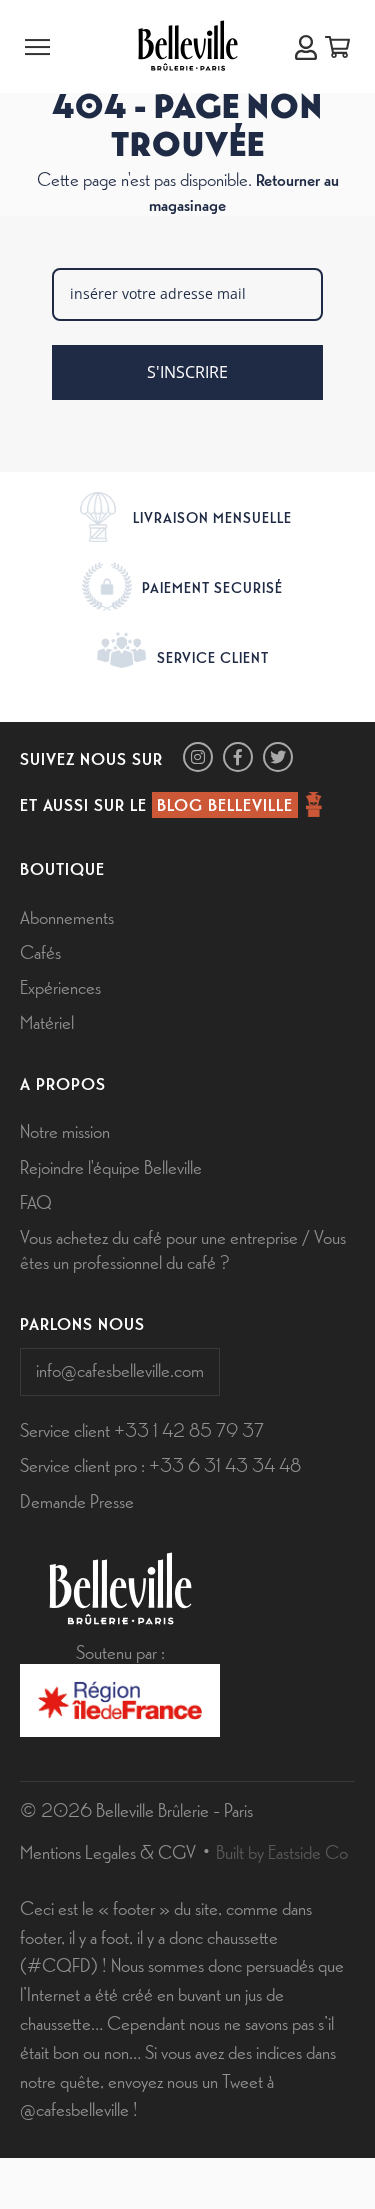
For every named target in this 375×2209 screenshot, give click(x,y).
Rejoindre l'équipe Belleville (111, 1166)
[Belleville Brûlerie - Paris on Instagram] (198, 757)
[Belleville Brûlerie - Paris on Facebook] (238, 757)
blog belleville (225, 803)
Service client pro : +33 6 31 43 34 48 (160, 1464)
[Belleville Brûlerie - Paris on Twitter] (278, 757)
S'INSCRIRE (187, 372)
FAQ (36, 1201)
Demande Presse (77, 1500)
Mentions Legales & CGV (108, 1851)
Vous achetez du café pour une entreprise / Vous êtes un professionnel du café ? (183, 1248)
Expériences (60, 986)
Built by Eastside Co (282, 1851)
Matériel (47, 1021)
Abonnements (67, 916)
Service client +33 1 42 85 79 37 (142, 1429)
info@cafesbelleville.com (120, 1369)
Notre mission (65, 1130)
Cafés (40, 951)
